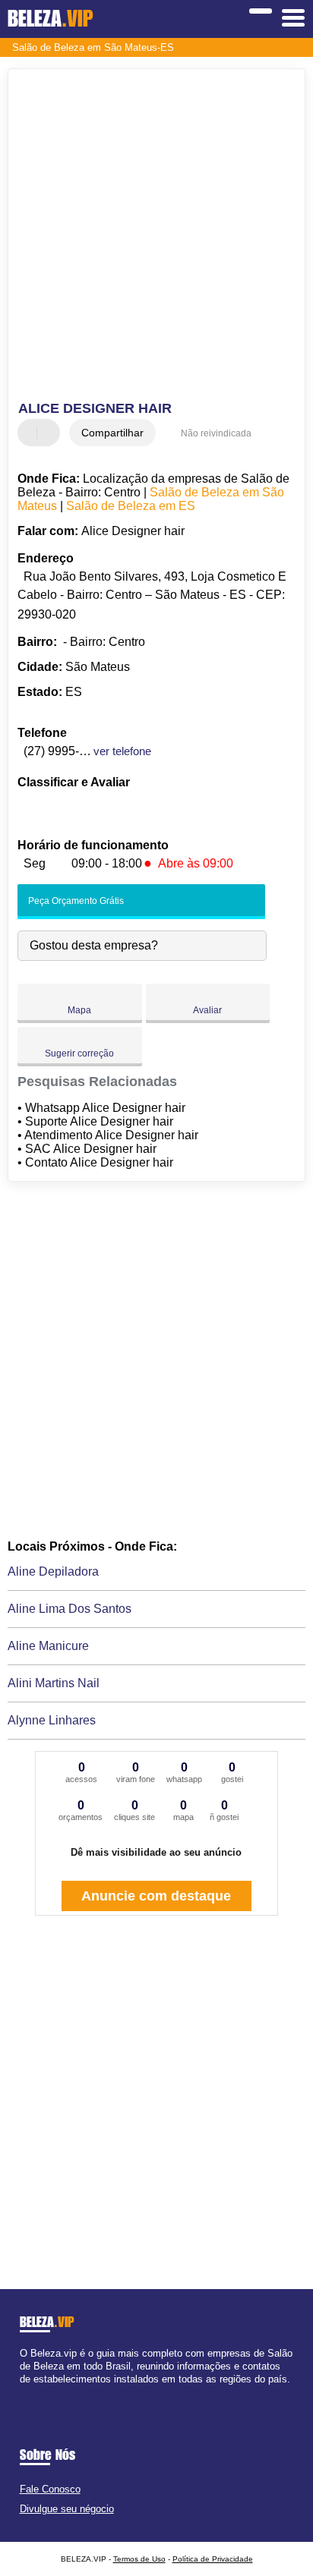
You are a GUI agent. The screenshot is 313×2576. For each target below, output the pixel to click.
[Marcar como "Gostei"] (31, 433)
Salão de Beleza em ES (131, 506)
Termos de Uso (139, 2559)
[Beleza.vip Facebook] (23, 2393)
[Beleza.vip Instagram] (37, 2393)
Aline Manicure (48, 1646)
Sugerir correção (79, 1053)
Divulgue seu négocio (67, 2509)
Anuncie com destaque (156, 1896)
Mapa (79, 1010)
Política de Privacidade (213, 2559)
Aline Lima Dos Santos (70, 1609)
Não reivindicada (216, 433)
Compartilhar (112, 433)
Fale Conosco (50, 2489)
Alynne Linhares (52, 1720)
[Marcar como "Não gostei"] (50, 433)
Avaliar (207, 1010)
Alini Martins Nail (54, 1683)
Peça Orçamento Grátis (75, 901)
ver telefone (122, 751)
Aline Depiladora (53, 1571)
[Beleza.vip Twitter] (30, 2393)
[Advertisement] (156, 237)
